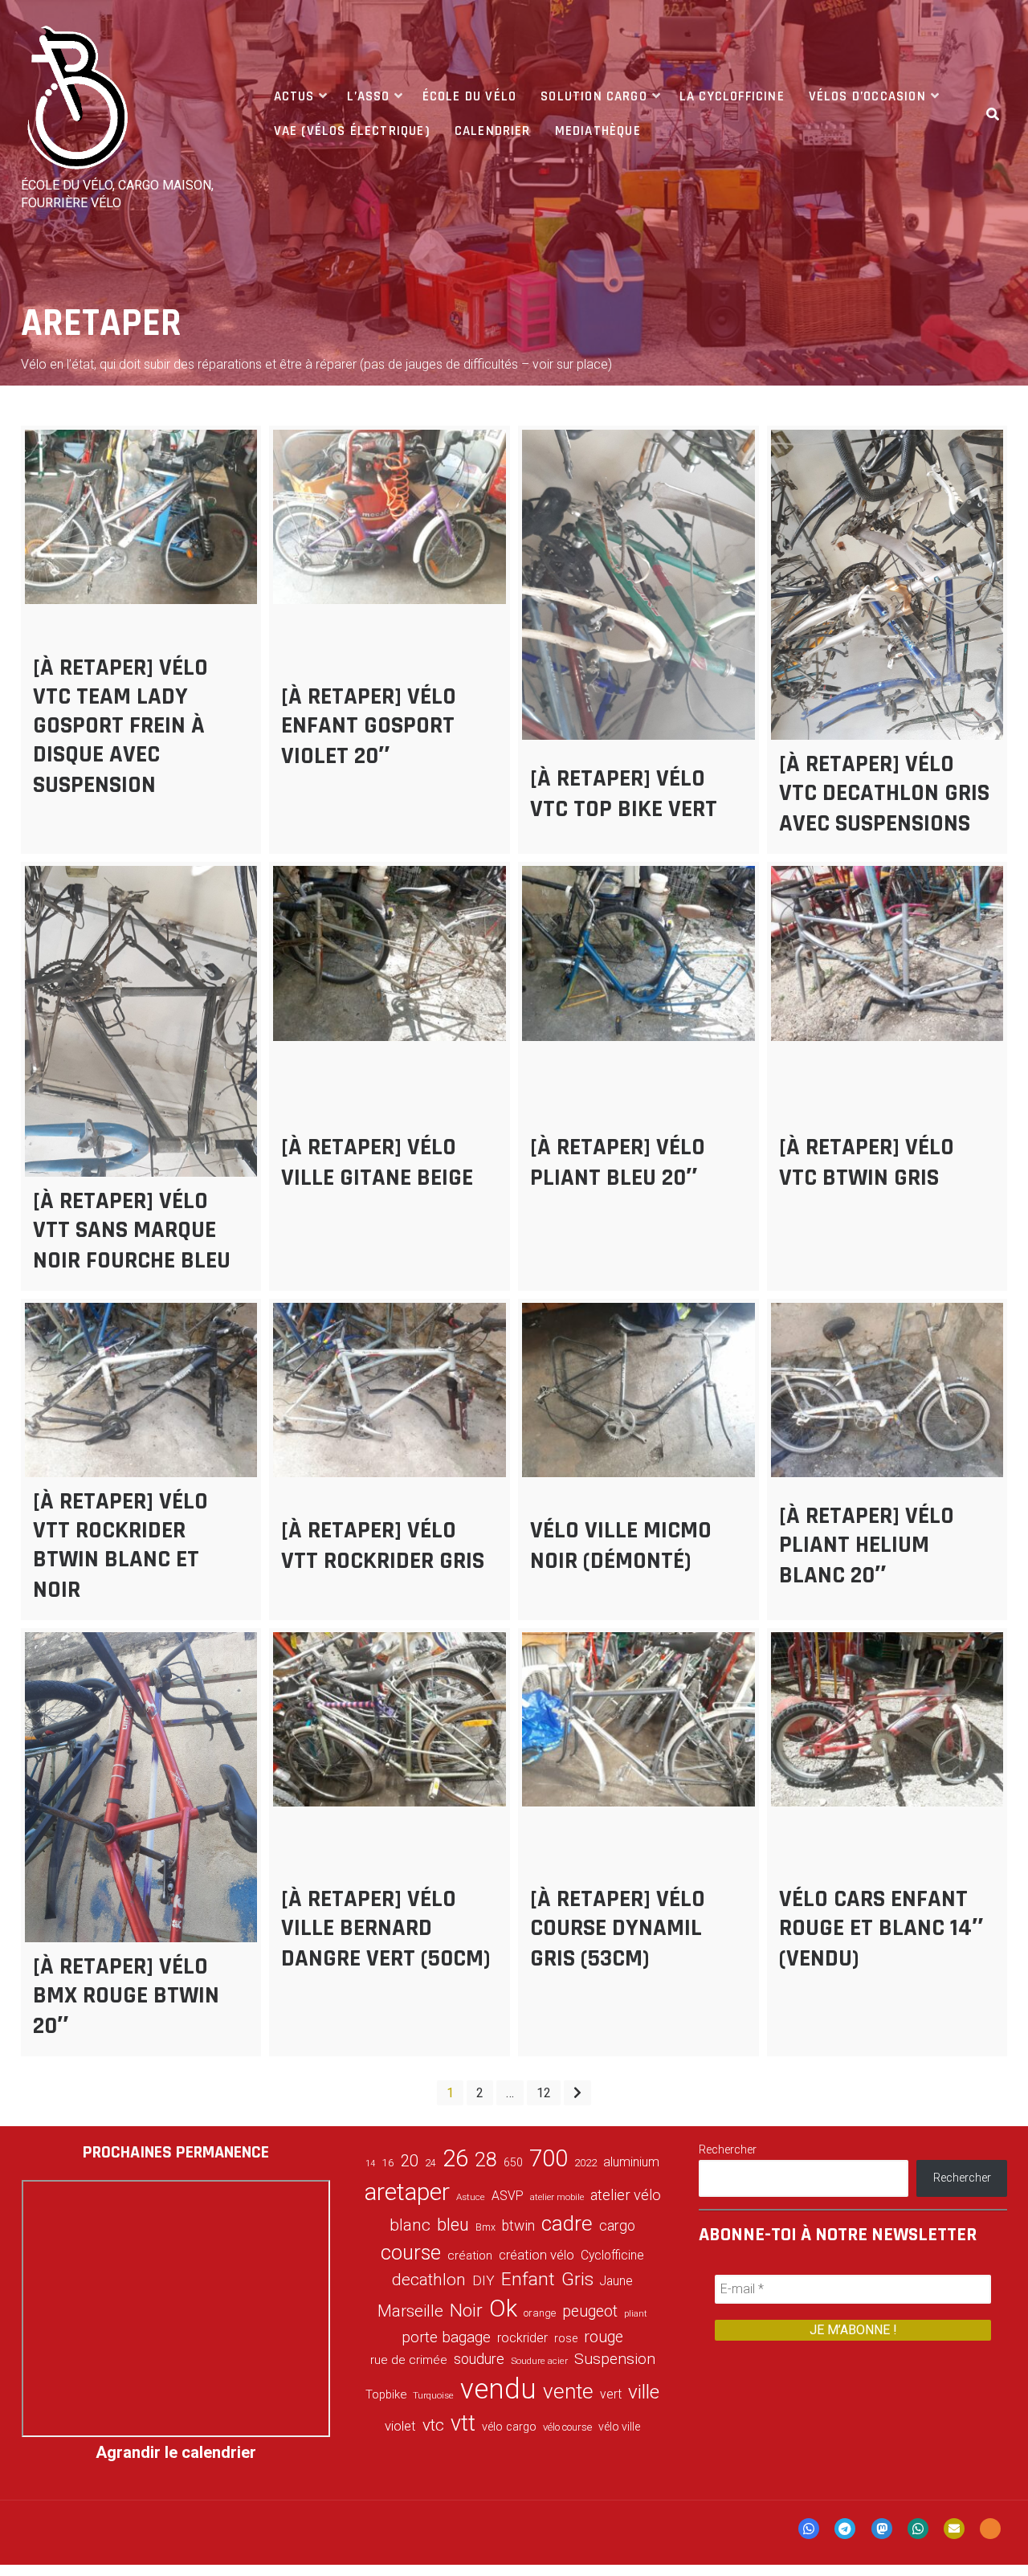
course (411, 2252)
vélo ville (619, 2427)
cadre (567, 2223)
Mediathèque (598, 131)
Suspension (615, 2359)
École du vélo (469, 96)
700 (549, 2158)
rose (566, 2339)
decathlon (429, 2280)
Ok (503, 2309)
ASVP (508, 2196)
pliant (636, 2314)
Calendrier (493, 131)
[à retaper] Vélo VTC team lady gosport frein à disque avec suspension (120, 726)
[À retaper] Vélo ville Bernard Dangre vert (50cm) (386, 1929)
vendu (498, 2389)
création (470, 2256)
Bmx (485, 2227)
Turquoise (433, 2395)
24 (430, 2163)
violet (400, 2426)
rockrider (522, 2338)
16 (388, 2162)
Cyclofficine (612, 2255)
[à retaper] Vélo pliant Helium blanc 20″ (867, 1545)
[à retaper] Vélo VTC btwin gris (867, 1162)
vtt (463, 2423)
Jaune (616, 2281)
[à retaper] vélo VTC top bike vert (624, 794)
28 (486, 2159)
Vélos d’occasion (867, 96)
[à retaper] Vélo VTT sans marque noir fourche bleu (132, 1231)
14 (370, 2164)
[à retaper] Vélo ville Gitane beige (377, 1162)
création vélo (536, 2255)
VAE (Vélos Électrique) (352, 131)
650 (513, 2162)
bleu (453, 2225)
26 (455, 2158)
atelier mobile (557, 2197)
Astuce (471, 2197)
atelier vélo (626, 2195)
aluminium (631, 2162)
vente (568, 2391)
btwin (518, 2226)
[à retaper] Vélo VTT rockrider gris (383, 1545)
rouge (604, 2337)
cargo (617, 2226)
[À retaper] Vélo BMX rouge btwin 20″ (126, 1996)
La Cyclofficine (732, 96)
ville (644, 2392)
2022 (585, 2163)
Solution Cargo (594, 96)
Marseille (410, 2311)
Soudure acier (539, 2361)
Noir (466, 2310)
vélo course (567, 2427)
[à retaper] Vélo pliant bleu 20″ (618, 1162)
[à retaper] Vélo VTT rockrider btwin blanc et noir (120, 1545)
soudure (479, 2359)
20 (410, 2161)
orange (540, 2313)
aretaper (407, 2192)
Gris (577, 2279)
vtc (433, 2425)
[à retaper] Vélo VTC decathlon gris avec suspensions (884, 794)
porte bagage (446, 2337)
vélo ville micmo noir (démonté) (621, 1545)
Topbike (386, 2394)
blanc (410, 2225)
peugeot (590, 2311)
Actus (294, 96)
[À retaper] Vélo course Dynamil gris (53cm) (618, 1929)
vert (611, 2394)
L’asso (369, 96)
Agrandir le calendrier (176, 2452)
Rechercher (728, 2149)
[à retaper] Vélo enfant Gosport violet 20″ (369, 726)
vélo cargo (509, 2427)
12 (544, 2093)
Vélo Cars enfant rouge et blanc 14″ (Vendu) (881, 1929)
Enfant (528, 2279)
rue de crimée (409, 2360)
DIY (483, 2280)
